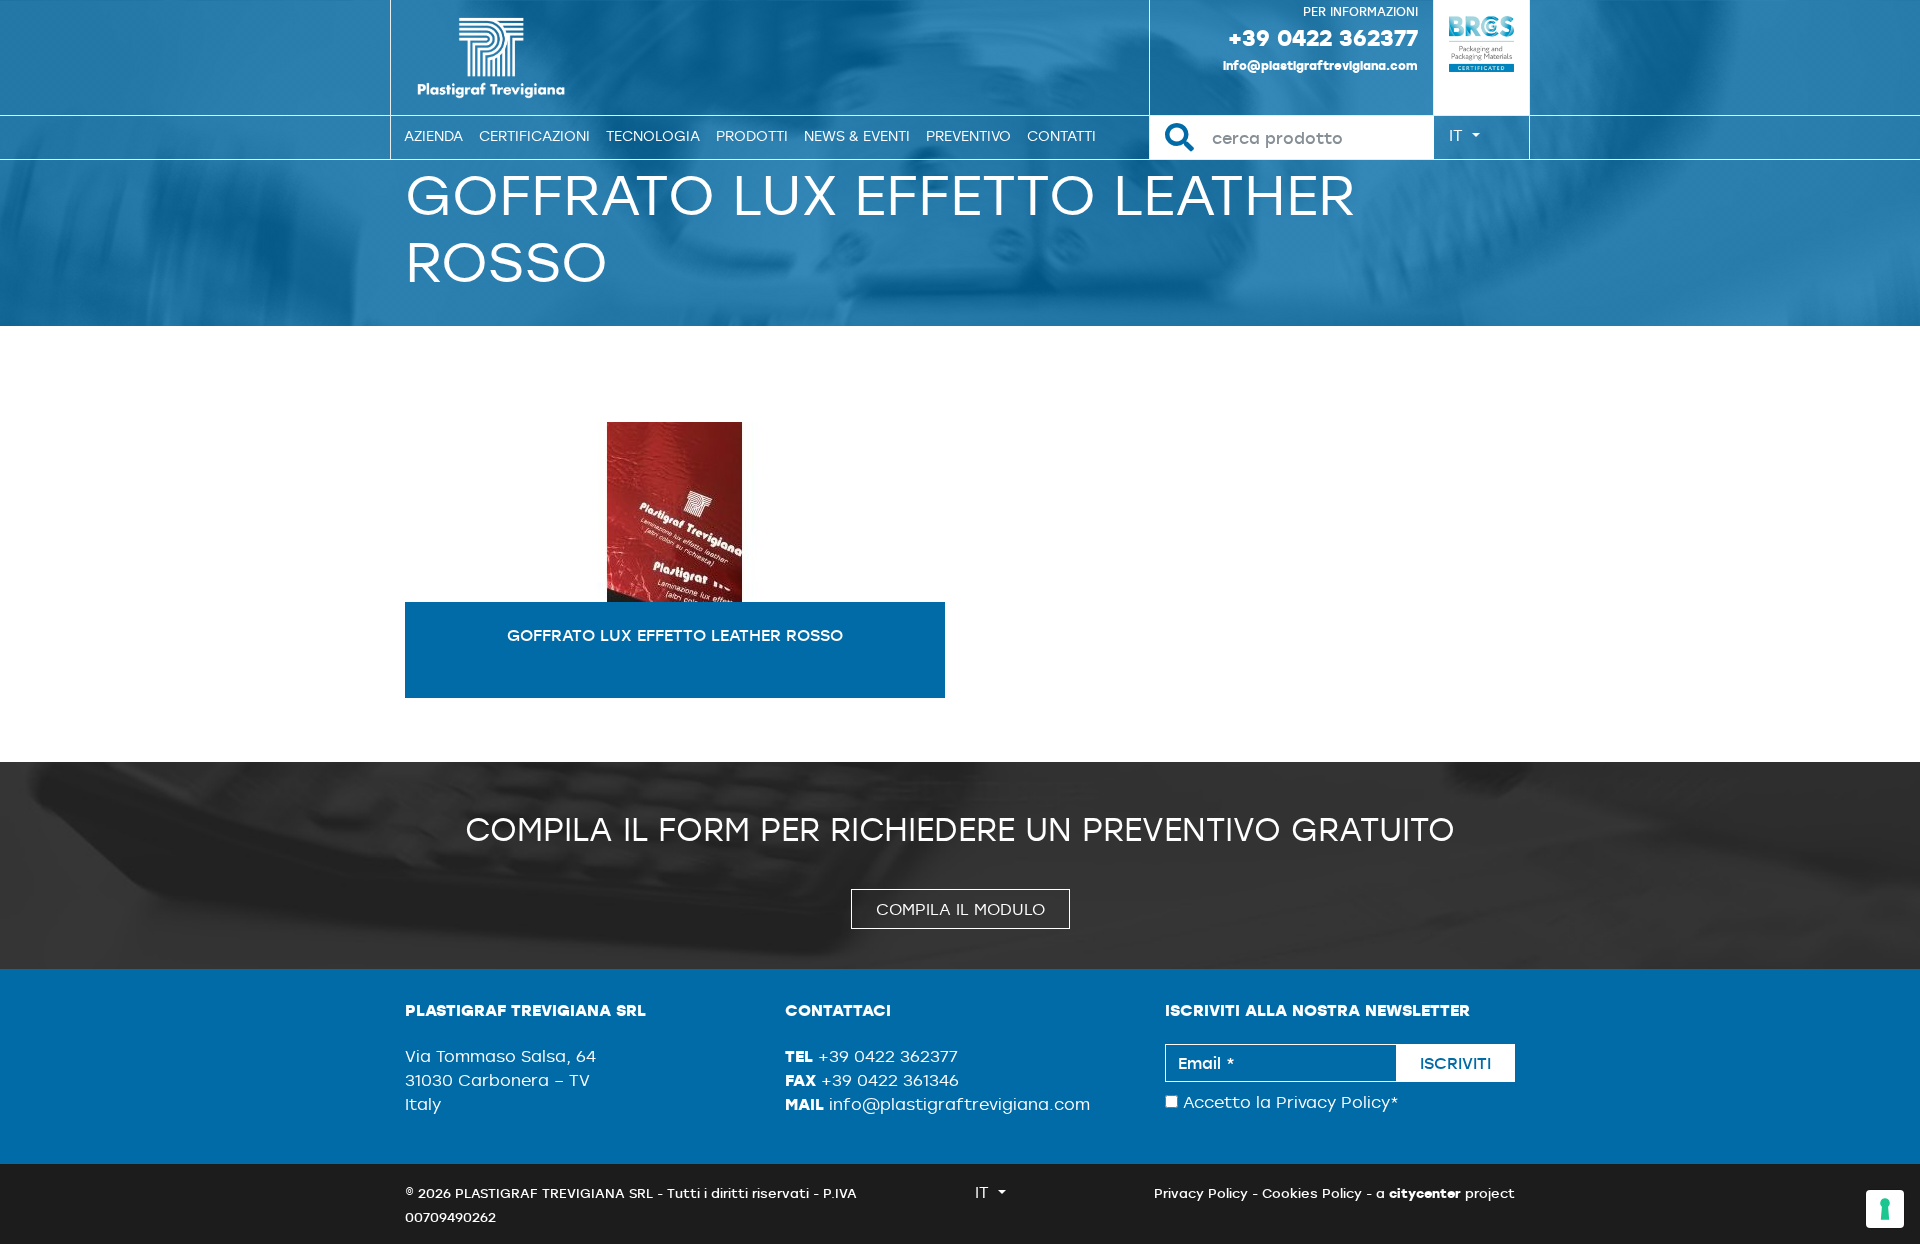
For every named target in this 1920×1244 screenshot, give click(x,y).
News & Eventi (857, 136)
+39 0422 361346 (890, 1080)
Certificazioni (534, 136)
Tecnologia (653, 136)
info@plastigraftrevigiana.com (1320, 65)
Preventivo (968, 136)
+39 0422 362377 (1323, 37)
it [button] (1458, 135)
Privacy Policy (1333, 1102)
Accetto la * (1288, 1102)
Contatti (1061, 136)
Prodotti (752, 136)
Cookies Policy (1312, 1193)
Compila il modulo (960, 909)
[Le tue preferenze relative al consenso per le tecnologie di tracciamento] (1885, 1209)
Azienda (433, 136)
